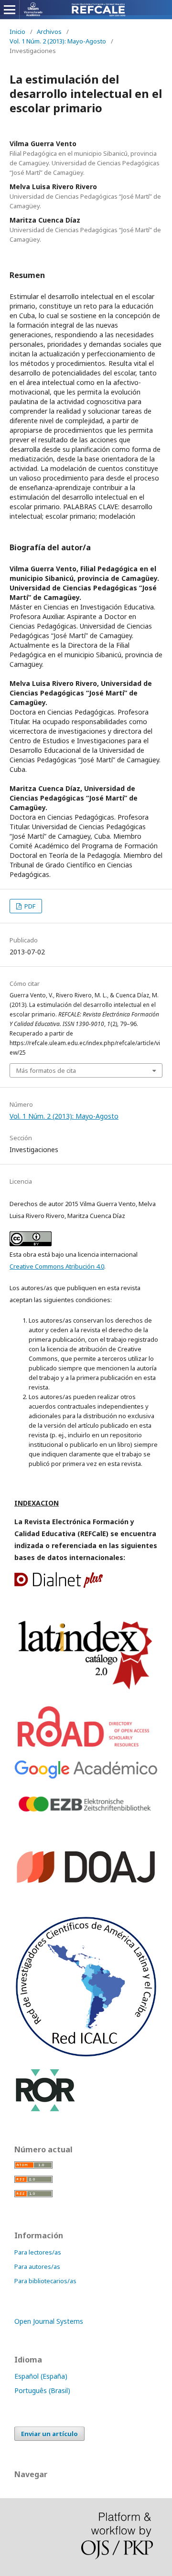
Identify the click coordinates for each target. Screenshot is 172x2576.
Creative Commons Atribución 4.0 (57, 1266)
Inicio (17, 32)
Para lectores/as (38, 2252)
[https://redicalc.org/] (86, 2055)
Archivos (49, 32)
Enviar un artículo (49, 2434)
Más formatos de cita (46, 1070)
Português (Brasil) (42, 2390)
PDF (29, 906)
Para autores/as (37, 2266)
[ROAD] (85, 1748)
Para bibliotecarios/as (45, 2281)
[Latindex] (86, 1690)
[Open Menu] (10, 10)
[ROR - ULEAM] (45, 2110)
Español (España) (41, 2376)
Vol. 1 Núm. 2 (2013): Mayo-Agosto (58, 41)
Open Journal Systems (49, 2321)
